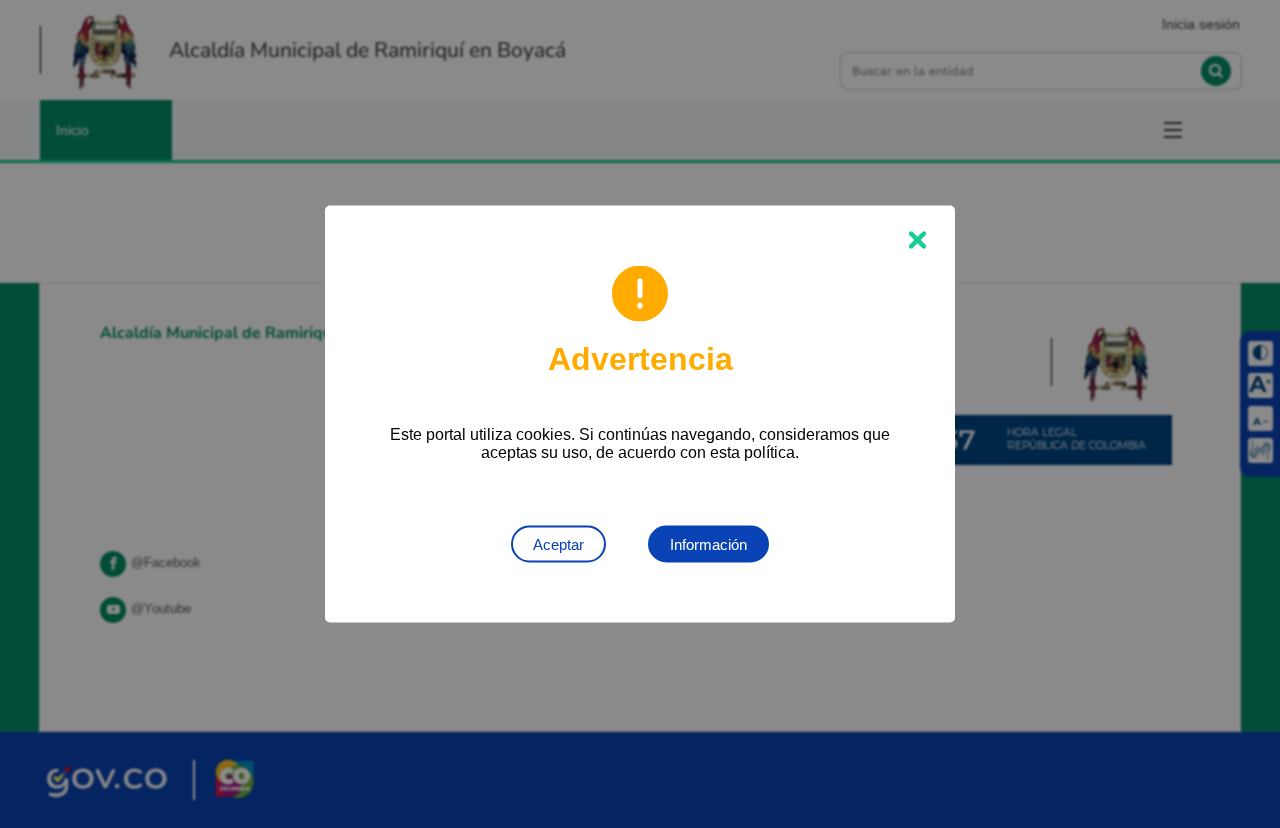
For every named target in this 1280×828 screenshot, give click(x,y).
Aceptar (558, 544)
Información (708, 544)
